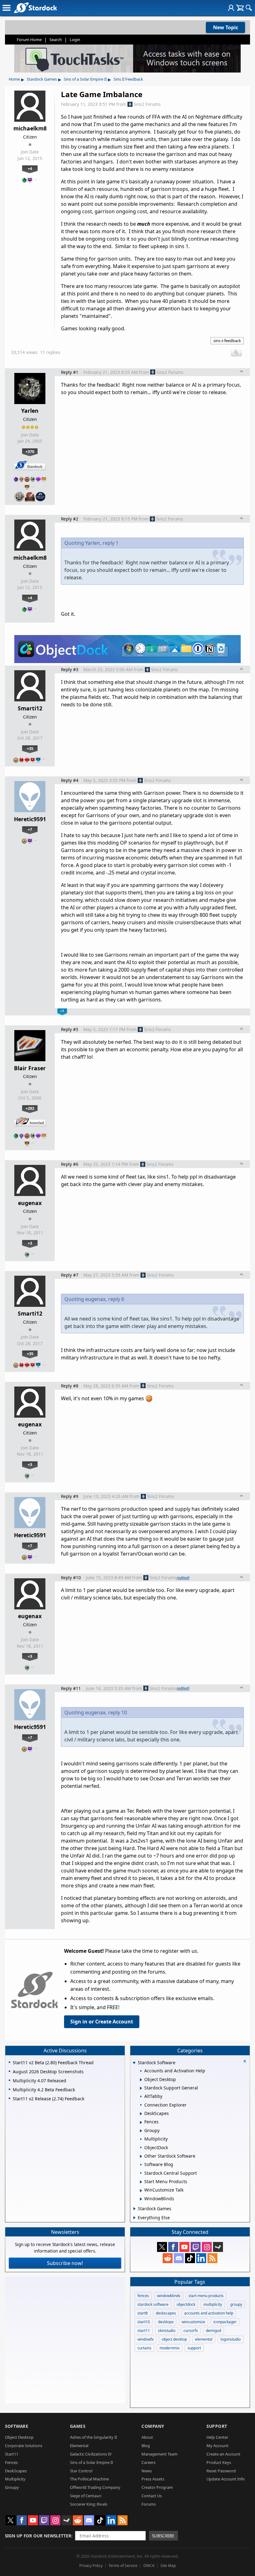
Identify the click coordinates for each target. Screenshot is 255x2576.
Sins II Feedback (128, 79)
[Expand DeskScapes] (141, 2114)
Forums (149, 2504)
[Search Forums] (249, 8)
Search (56, 40)
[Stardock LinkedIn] (201, 2258)
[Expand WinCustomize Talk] (141, 2191)
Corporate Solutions (24, 2446)
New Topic (226, 27)
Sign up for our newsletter (38, 2536)
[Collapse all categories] (245, 2061)
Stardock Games (42, 79)
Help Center (217, 2437)
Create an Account (223, 2454)
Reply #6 (70, 1164)
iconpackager (225, 2322)
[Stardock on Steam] (218, 2247)
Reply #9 (70, 1496)
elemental (204, 2339)
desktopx (166, 2322)
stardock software (153, 2304)
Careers (148, 2462)
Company (153, 2426)
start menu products (206, 2296)
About (147, 2437)
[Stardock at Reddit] (168, 2258)
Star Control (81, 2471)
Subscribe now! (65, 2263)
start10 (144, 2322)
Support (217, 2426)
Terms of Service (123, 2566)
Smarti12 (30, 708)
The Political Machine (89, 2479)
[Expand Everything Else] (134, 2218)
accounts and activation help (209, 2313)
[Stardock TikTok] (190, 2258)
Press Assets (153, 2479)
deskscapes (166, 2313)
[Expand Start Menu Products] (141, 2182)
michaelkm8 (30, 128)
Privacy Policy (91, 2566)
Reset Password (221, 2471)
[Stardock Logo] (35, 8)
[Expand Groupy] (141, 2131)
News (147, 2471)
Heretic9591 (30, 819)
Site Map (168, 2566)
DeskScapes (16, 2471)
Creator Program (157, 2487)
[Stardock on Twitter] (162, 2247)
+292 (30, 1108)
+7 (30, 829)
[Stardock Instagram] (207, 2247)
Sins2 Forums (147, 104)
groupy (236, 2304)
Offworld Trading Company (95, 2487)
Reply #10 (71, 1578)
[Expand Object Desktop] (141, 2080)
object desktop (174, 2339)
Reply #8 (70, 1386)
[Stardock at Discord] (179, 2258)
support (194, 2348)
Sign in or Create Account (102, 2022)
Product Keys (219, 2462)
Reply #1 (70, 372)
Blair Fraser (30, 1068)
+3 (30, 1243)
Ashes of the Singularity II (93, 2437)
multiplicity (213, 2304)
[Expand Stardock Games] (134, 2209)
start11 (144, 2331)
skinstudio (167, 2331)
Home (14, 79)
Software (17, 2426)
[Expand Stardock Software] (134, 2063)
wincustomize (193, 2322)
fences (143, 2296)
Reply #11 (71, 1688)
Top (242, 372)
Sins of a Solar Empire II (85, 79)
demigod (213, 2331)
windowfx (146, 2339)
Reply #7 (70, 1275)
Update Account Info (226, 2479)
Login (75, 40)
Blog (146, 2446)
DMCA (149, 2566)
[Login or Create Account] (231, 8)
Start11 (12, 2454)
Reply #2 (70, 519)
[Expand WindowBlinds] (141, 2199)
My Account (218, 2446)
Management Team (160, 2454)
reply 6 (116, 1299)
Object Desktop (19, 2437)
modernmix (169, 2348)
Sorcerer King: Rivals (89, 2504)
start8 (143, 2313)
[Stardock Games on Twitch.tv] (196, 2247)
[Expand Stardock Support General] (141, 2088)
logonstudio (231, 2339)
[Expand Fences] (141, 2122)
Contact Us (152, 2496)
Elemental (79, 2446)
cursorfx (191, 2331)
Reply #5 (70, 1029)
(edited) (183, 1578)
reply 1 (111, 543)
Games (78, 2426)
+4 (30, 168)
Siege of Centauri (86, 2496)
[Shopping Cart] (240, 8)
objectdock (186, 2304)
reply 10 (118, 1712)
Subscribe (163, 2536)
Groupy (12, 2487)
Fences (11, 2462)
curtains (144, 2348)
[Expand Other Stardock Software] (141, 2156)
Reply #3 (70, 669)
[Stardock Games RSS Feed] (212, 2258)
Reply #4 (70, 780)
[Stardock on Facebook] (173, 2247)
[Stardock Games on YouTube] (184, 2247)
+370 (30, 451)
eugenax (30, 1203)
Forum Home (29, 40)
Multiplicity (15, 2479)
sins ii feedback (227, 341)
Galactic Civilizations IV (91, 2454)
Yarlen (30, 411)
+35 (30, 748)
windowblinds (169, 2296)
